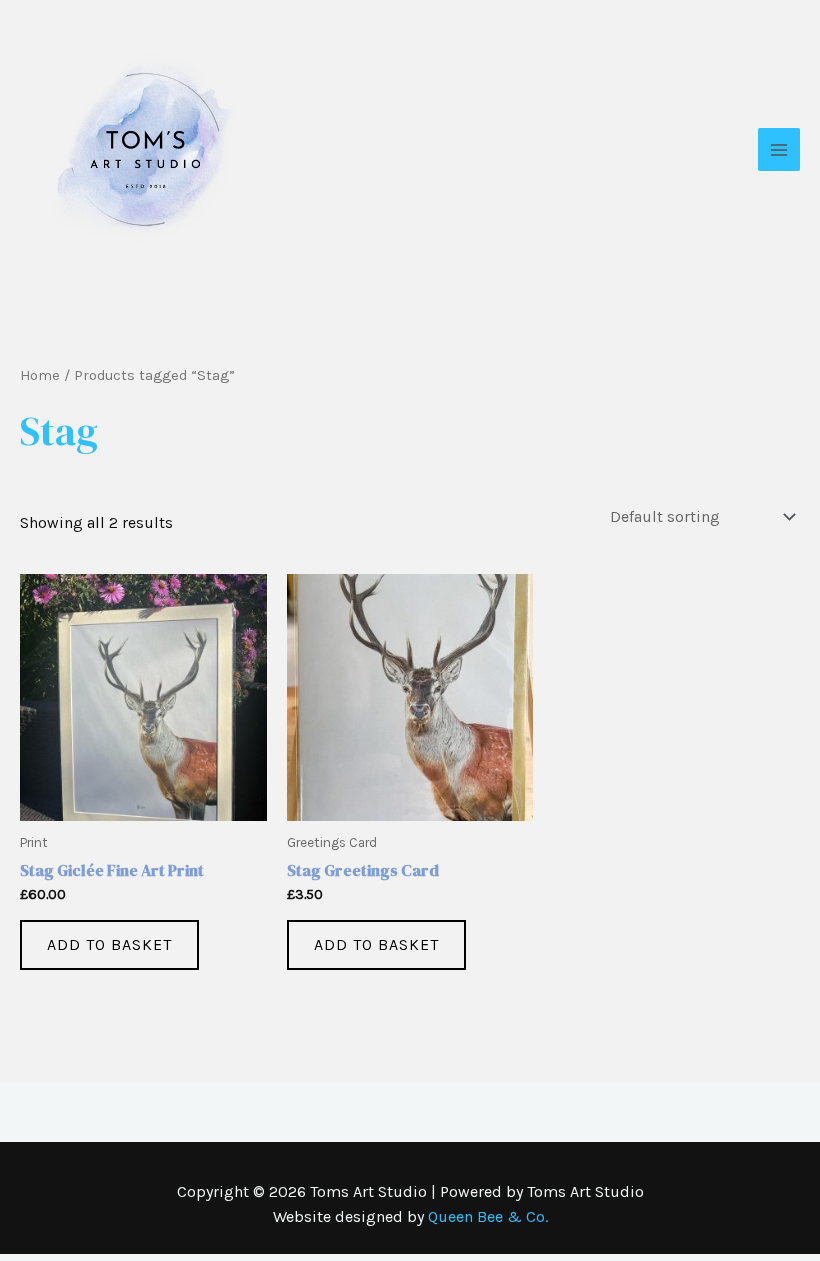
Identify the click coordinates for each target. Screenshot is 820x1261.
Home (40, 375)
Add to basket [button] (109, 944)
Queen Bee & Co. (488, 1216)
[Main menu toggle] (779, 149)
